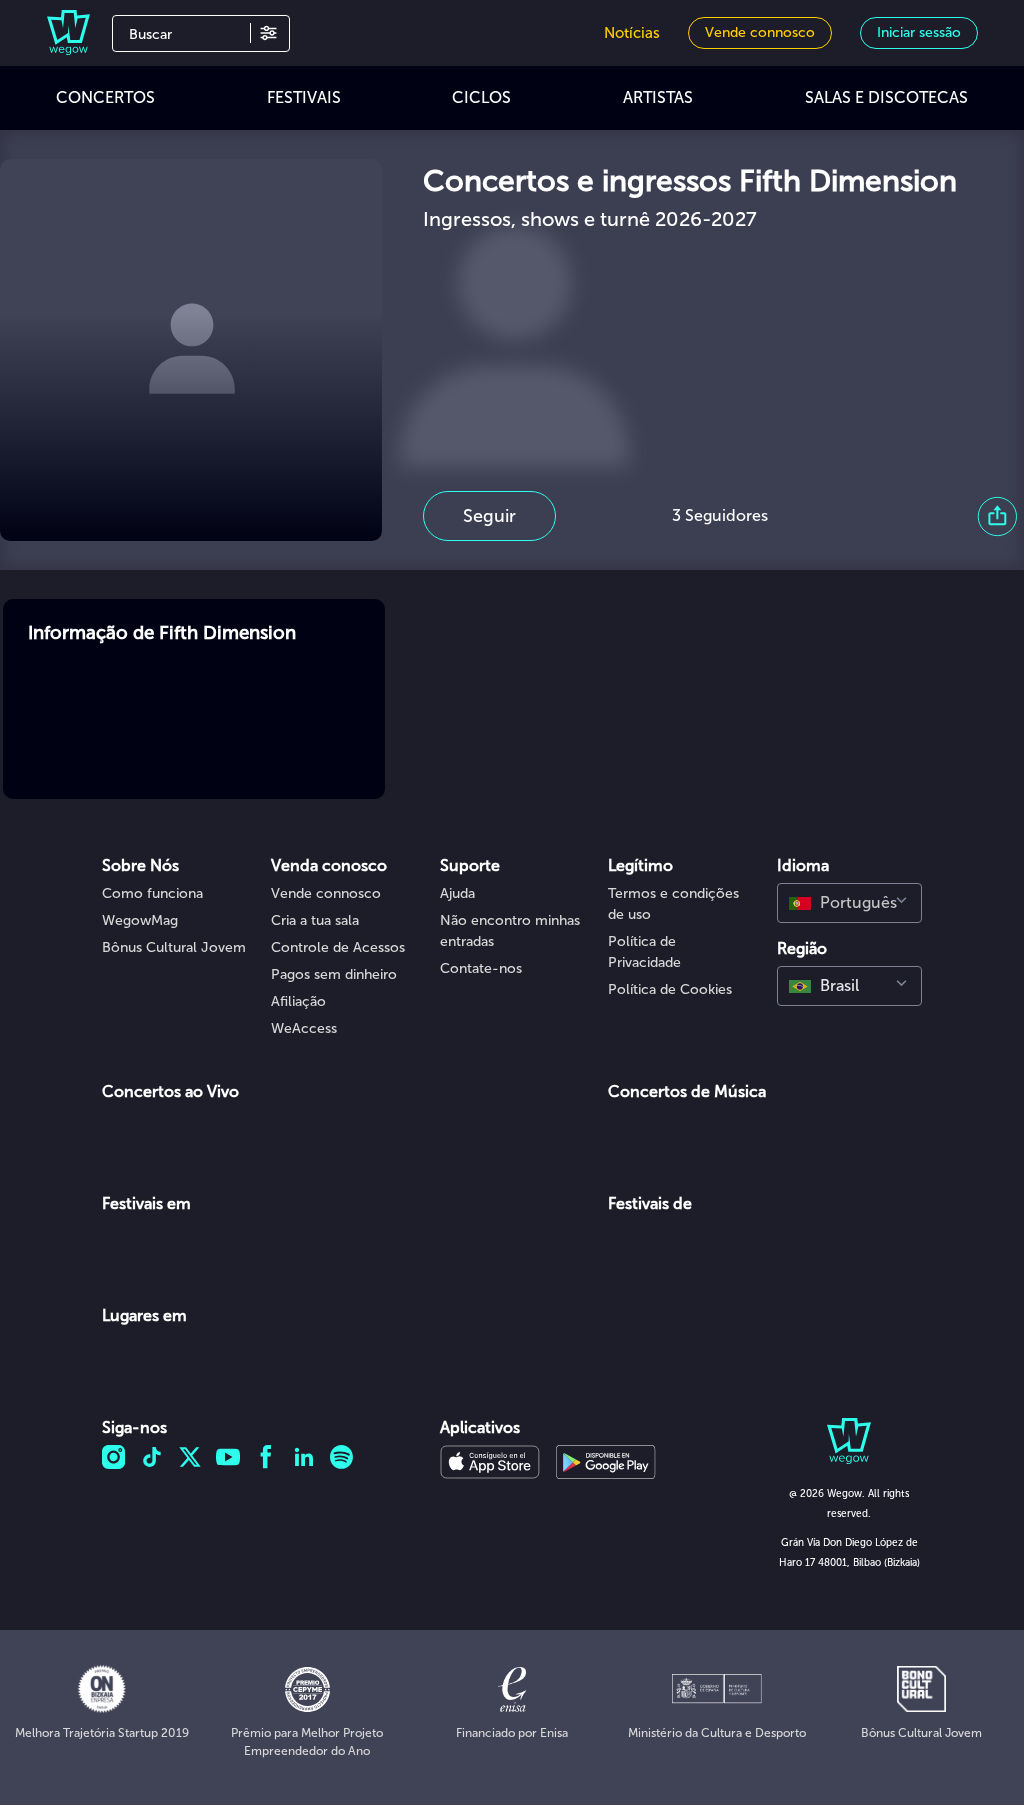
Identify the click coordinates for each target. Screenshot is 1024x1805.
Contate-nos (481, 968)
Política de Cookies (670, 989)
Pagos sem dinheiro (334, 974)
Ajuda (457, 893)
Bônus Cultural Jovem (174, 947)
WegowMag (140, 920)
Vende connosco (326, 893)
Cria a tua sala (315, 920)
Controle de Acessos (338, 947)
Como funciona (152, 893)
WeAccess (304, 1028)
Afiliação (298, 1001)
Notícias (632, 33)
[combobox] (849, 903)
